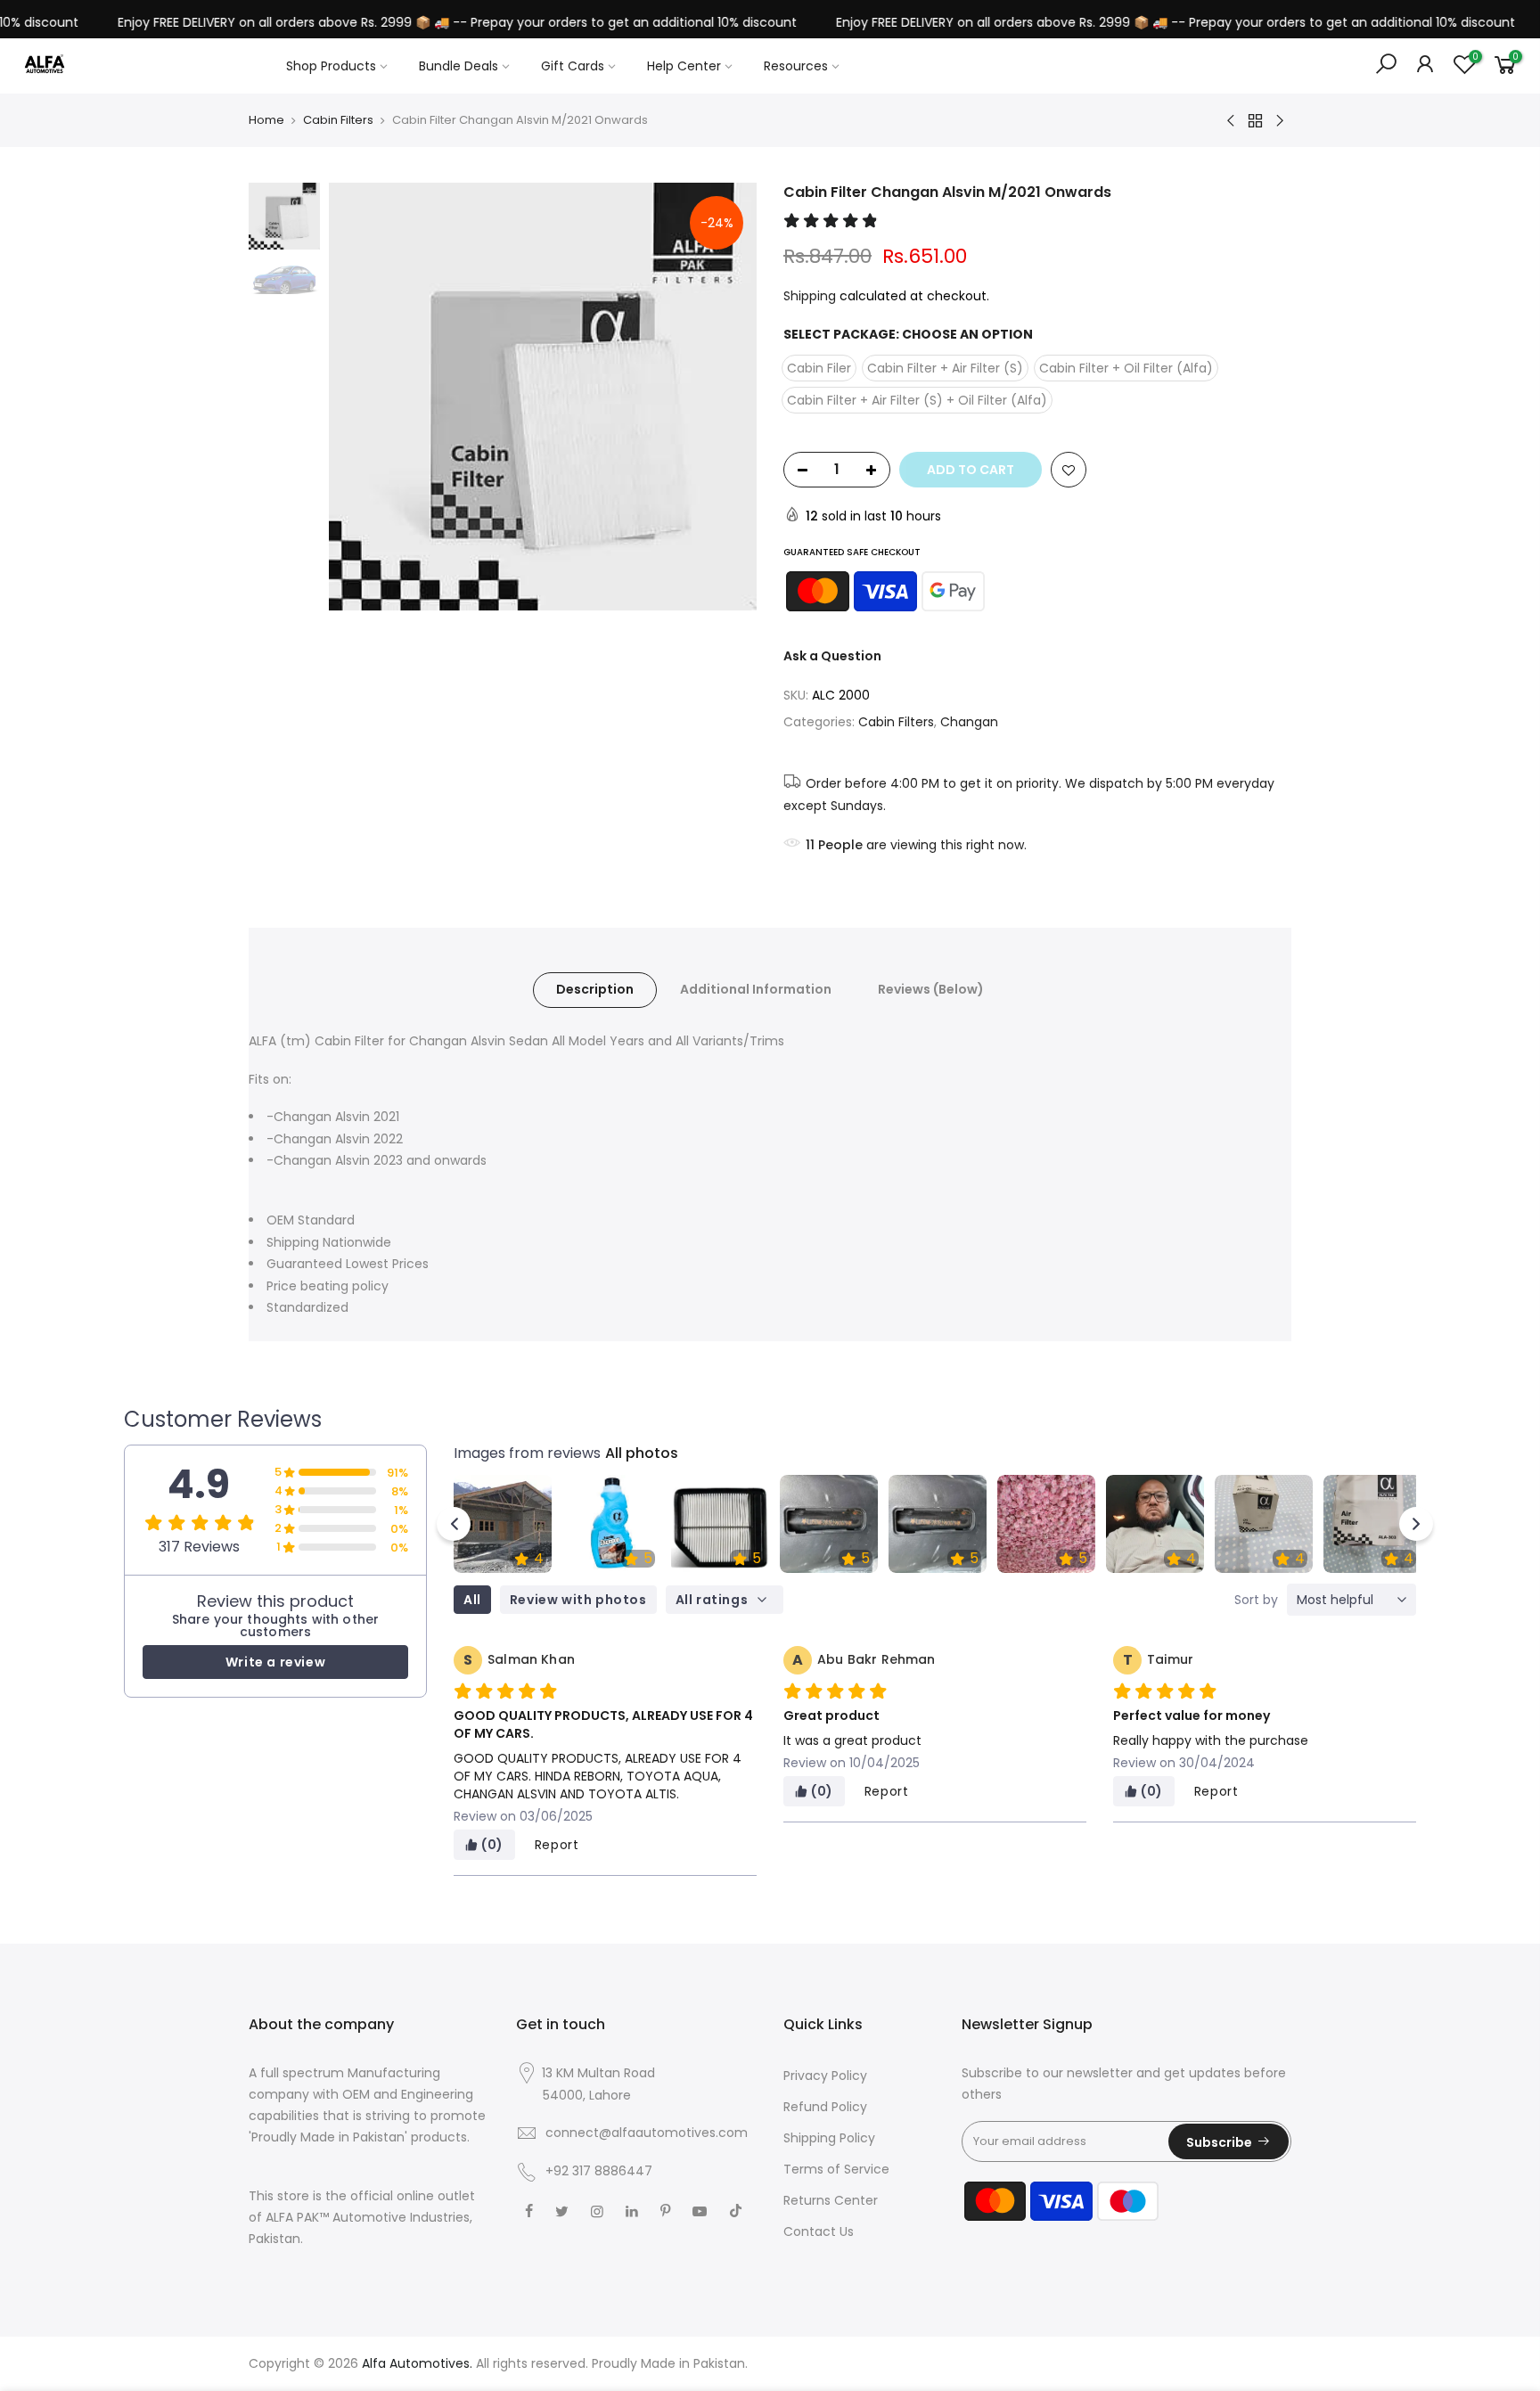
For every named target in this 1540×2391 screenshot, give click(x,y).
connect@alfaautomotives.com (647, 2133)
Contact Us (819, 2231)
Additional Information (756, 989)
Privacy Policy (825, 2076)
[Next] (725, 397)
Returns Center (831, 2200)
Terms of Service (836, 2169)
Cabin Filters (338, 120)
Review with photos (578, 1600)
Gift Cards (573, 66)
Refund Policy (825, 2107)
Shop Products (331, 66)
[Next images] (1416, 1524)
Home (266, 120)
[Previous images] (454, 1524)
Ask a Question (832, 656)
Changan (969, 722)
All (472, 1600)
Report (557, 1845)
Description (595, 989)
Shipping (810, 296)
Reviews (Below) (931, 989)
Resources (796, 66)
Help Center (684, 66)
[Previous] (360, 397)
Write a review (275, 1662)
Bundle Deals (459, 66)
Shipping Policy (829, 2138)
